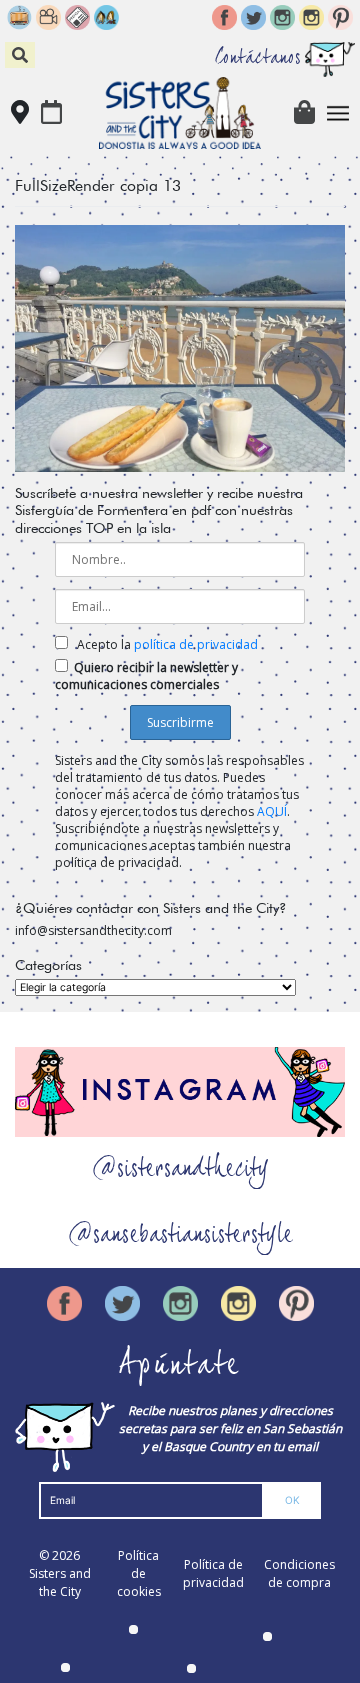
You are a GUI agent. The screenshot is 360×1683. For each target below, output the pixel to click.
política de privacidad (196, 644)
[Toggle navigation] (338, 113)
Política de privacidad (213, 1573)
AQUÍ (272, 811)
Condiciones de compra (299, 1573)
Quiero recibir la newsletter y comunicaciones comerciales (146, 676)
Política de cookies (139, 1573)
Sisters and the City (60, 1582)
